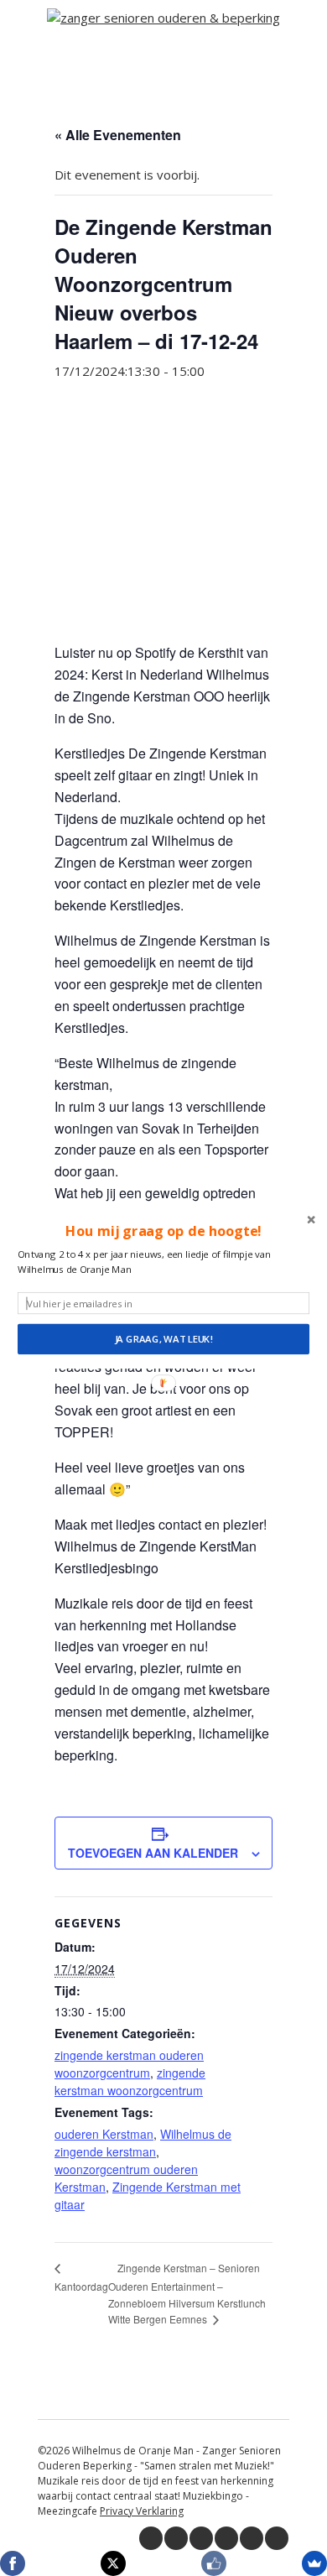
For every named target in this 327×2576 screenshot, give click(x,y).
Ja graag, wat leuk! (164, 1339)
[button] (163, 1231)
